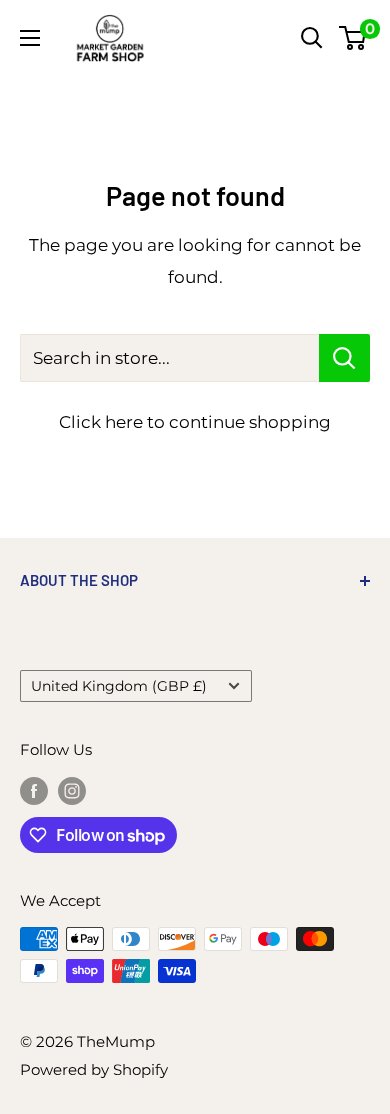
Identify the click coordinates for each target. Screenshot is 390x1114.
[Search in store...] (344, 358)
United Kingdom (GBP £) (119, 686)
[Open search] (312, 38)
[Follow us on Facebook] (34, 790)
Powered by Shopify (94, 1069)
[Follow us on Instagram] (72, 790)
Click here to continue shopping (195, 422)
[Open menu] (30, 38)
